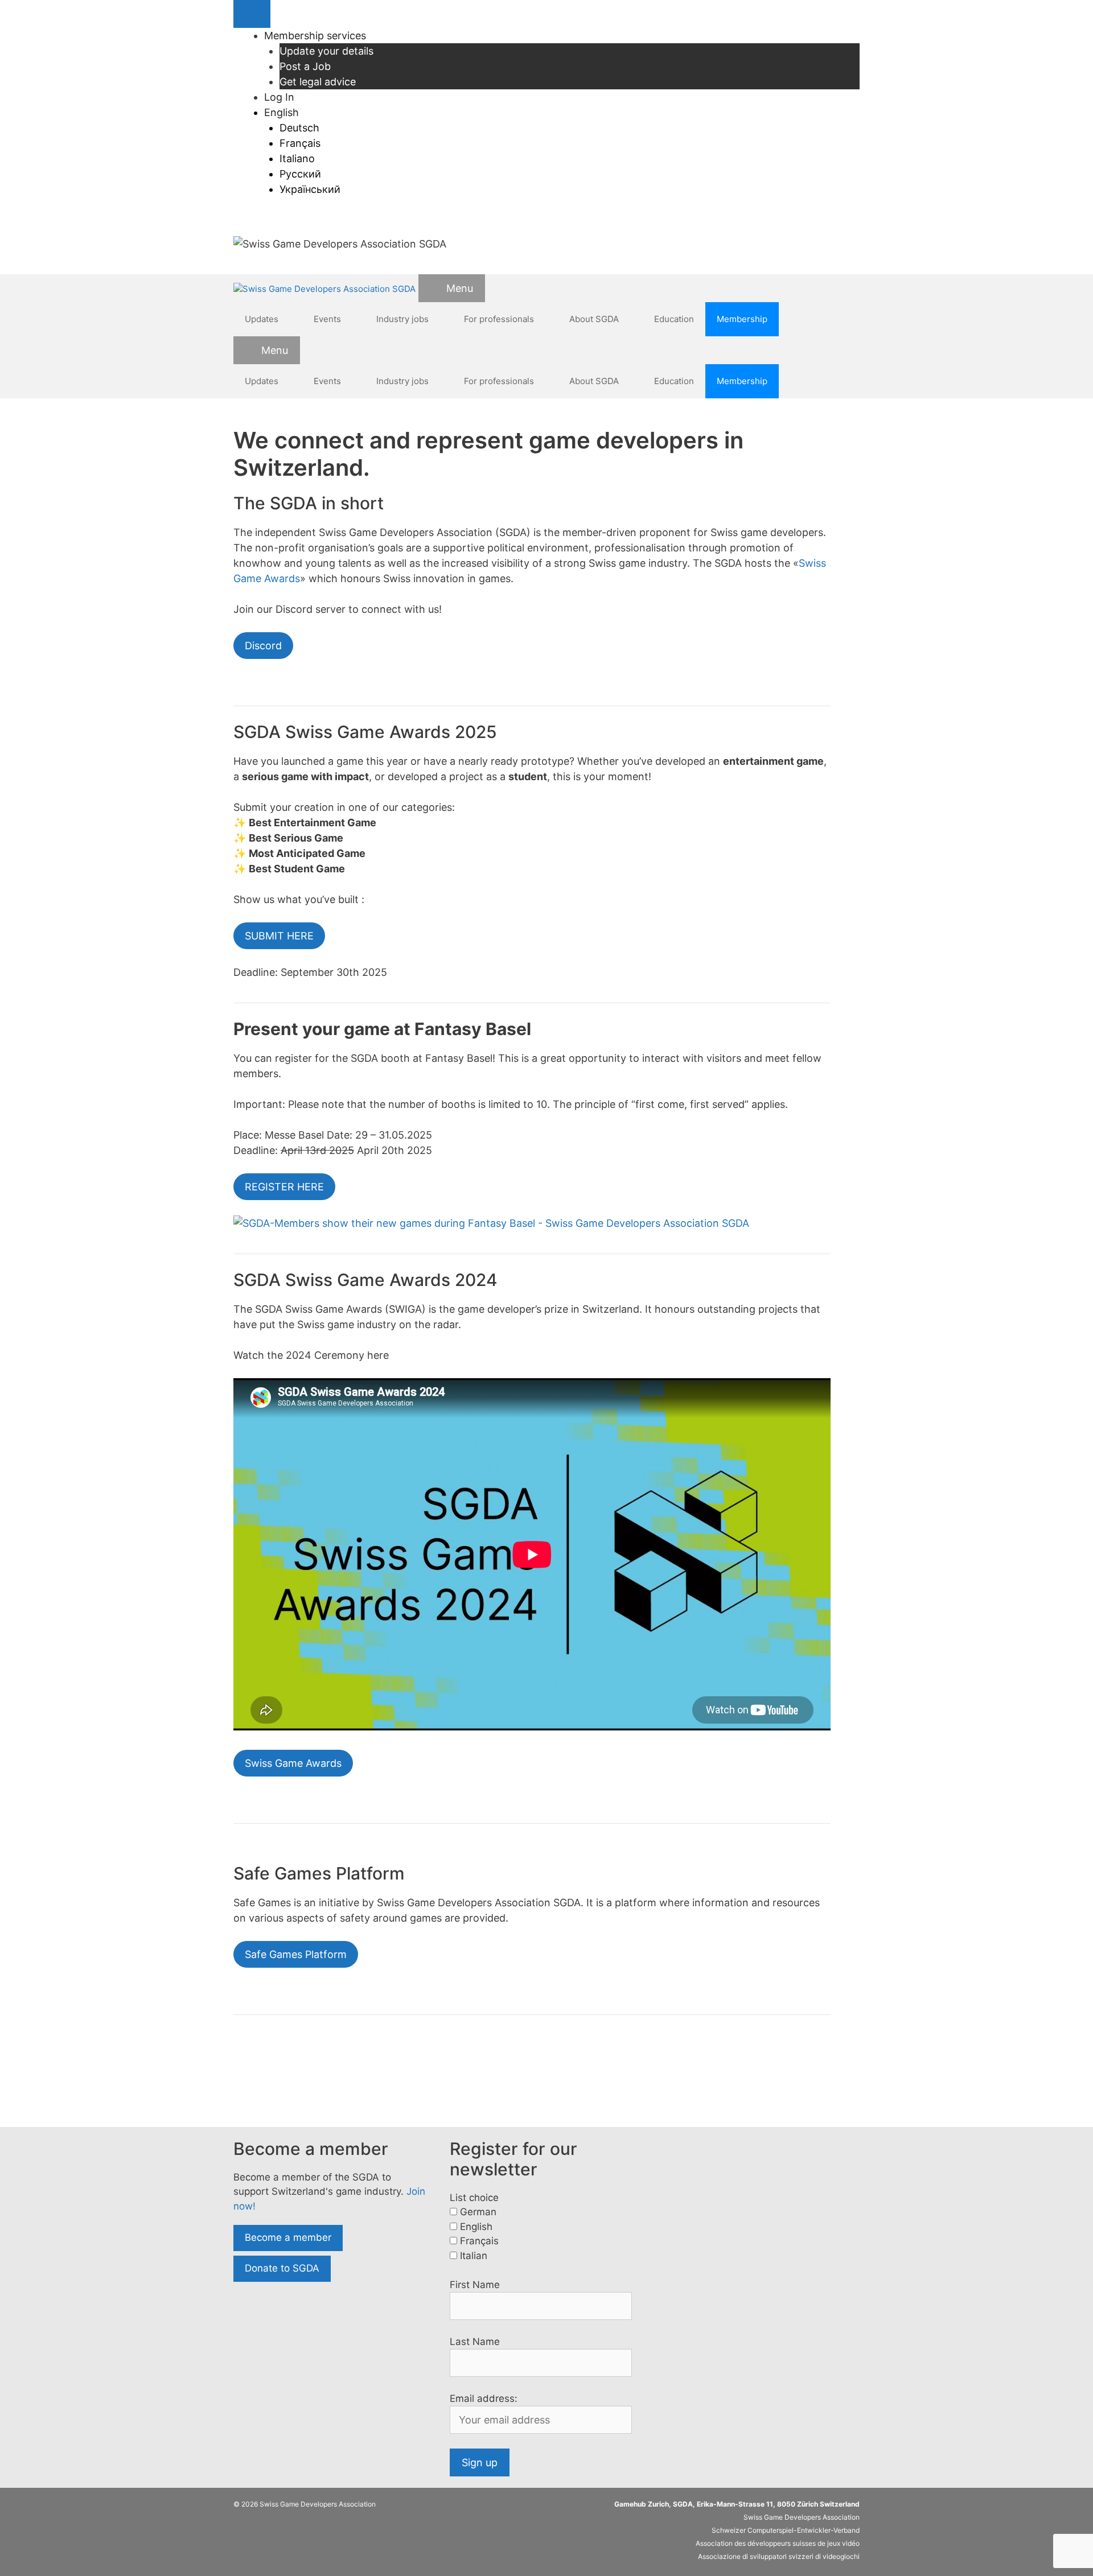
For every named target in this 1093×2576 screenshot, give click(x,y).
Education (674, 319)
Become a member (288, 2237)
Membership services (315, 36)
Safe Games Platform (296, 1954)
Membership (742, 319)
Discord (263, 646)
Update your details (326, 51)
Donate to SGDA (282, 2268)
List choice (474, 2198)
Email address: (484, 2398)
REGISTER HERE (284, 1187)
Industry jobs (402, 319)
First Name (475, 2285)
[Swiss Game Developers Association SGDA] (324, 289)
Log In (279, 97)
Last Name (475, 2342)
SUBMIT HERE (279, 936)
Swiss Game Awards (293, 1763)
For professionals (499, 319)
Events (327, 319)
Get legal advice (318, 82)
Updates (262, 319)
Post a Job (305, 66)
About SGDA (594, 319)
